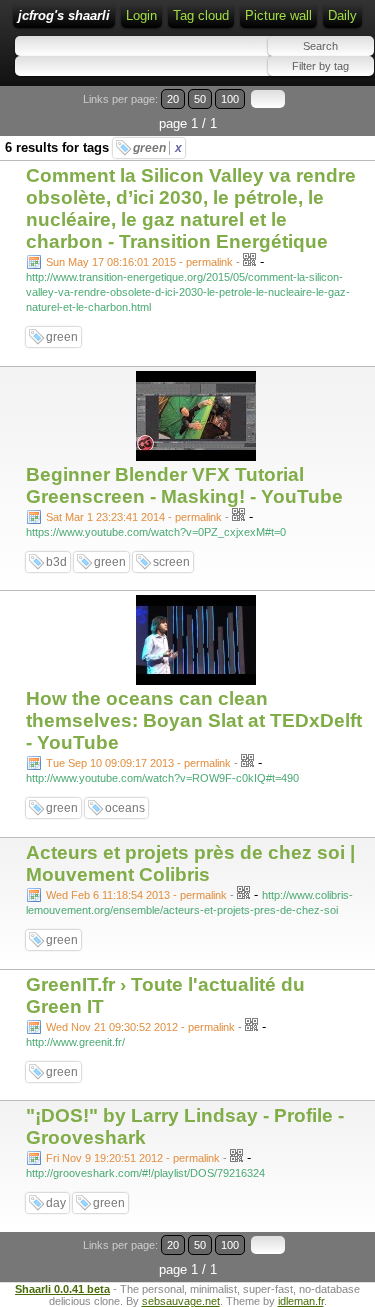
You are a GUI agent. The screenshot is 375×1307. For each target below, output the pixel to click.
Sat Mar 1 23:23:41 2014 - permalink (134, 517)
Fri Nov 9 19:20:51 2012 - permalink (133, 1158)
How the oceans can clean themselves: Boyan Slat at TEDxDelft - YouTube (194, 720)
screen (171, 562)
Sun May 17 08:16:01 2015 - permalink (139, 262)
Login (141, 15)
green (157, 148)
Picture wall (278, 15)
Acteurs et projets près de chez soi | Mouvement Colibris (190, 863)
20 (173, 99)
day (56, 1203)
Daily (342, 15)
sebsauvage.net (181, 1301)
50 (200, 99)
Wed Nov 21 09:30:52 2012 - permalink (140, 1027)
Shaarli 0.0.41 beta (62, 1289)
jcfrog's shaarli (64, 15)
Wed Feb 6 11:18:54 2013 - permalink (136, 895)
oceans (125, 808)
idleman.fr (301, 1301)
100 (230, 99)
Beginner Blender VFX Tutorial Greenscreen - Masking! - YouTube (184, 485)
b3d (56, 562)
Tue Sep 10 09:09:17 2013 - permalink (138, 763)
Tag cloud (201, 15)
